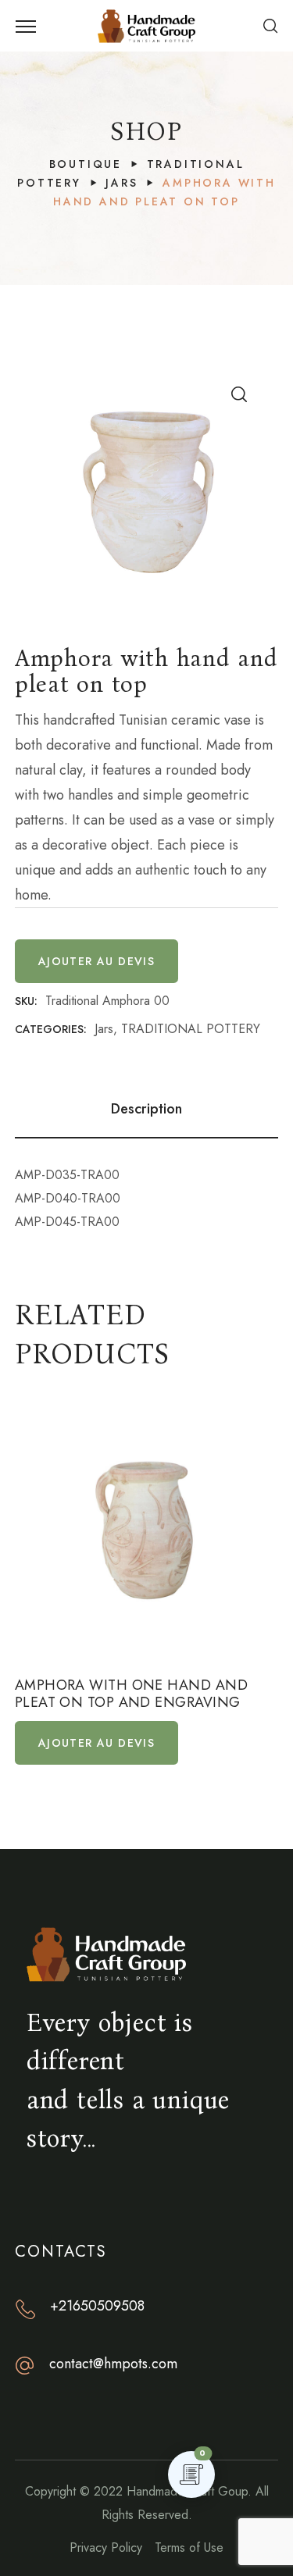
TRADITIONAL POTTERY (191, 1029)
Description (146, 1109)
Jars (121, 183)
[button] (270, 26)
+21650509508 (97, 2306)
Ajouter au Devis (96, 961)
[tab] (147, 1109)
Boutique (86, 164)
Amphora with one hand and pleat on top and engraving (131, 1694)
